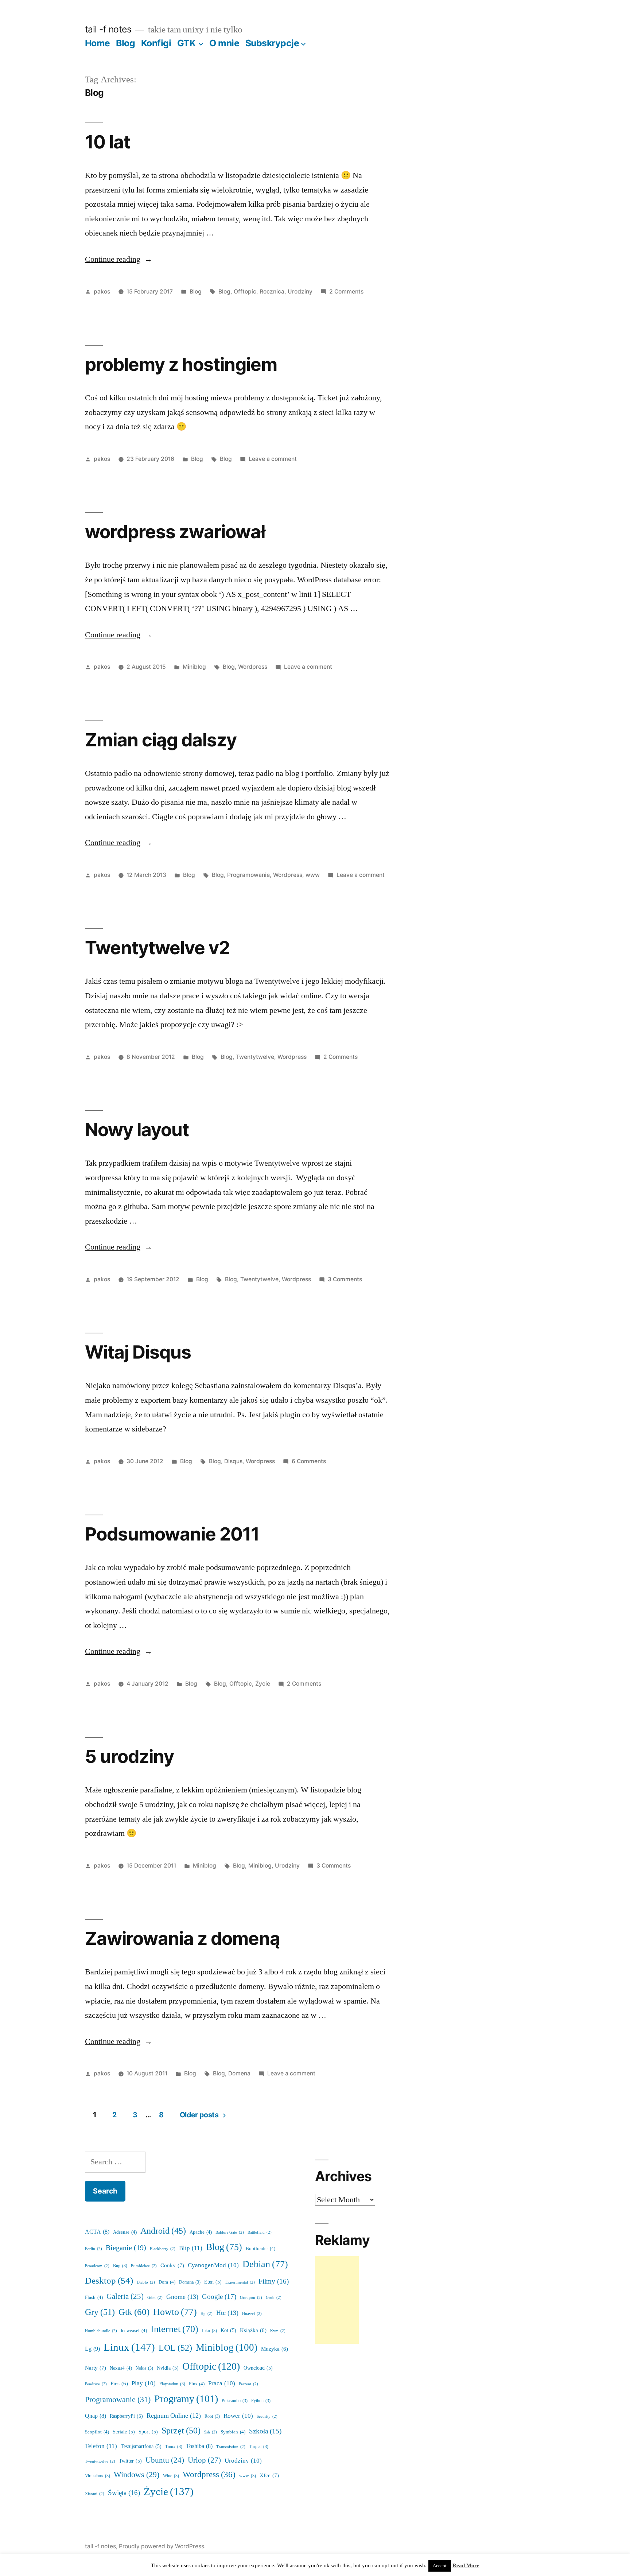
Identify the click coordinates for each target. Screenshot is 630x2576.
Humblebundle (101, 2331)
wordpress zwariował (175, 532)
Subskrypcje (272, 43)
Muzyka (275, 2349)
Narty (96, 2368)
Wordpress (253, 667)
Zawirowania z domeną (182, 1938)
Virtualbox (98, 2476)
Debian (265, 2264)
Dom (167, 2282)
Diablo (146, 2282)
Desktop (109, 2281)
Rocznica (272, 292)
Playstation (172, 2384)
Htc (227, 2313)
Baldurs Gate (230, 2232)
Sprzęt (181, 2431)
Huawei (252, 2314)
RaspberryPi (126, 2416)
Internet (174, 2329)
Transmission (231, 2447)
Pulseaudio (235, 2401)
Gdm (155, 2298)
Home (98, 43)
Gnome (182, 2297)
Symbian (233, 2432)
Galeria (125, 2297)
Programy (186, 2399)
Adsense (125, 2232)
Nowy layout (137, 1130)
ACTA (97, 2232)
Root (212, 2416)
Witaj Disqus (138, 1352)
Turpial (259, 2447)
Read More (466, 2566)
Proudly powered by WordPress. (162, 2546)
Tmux (174, 2447)
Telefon (101, 2446)
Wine (171, 2476)
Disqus (233, 1461)
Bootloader (260, 2249)
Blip (191, 2248)
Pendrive (96, 2384)
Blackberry (163, 2249)
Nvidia (168, 2368)
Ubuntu (165, 2460)
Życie (263, 1684)
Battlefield (260, 2232)
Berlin (94, 2249)
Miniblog (194, 667)
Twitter (130, 2461)
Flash (94, 2297)
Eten (213, 2282)
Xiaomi (95, 2494)
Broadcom (97, 2266)
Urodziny (300, 292)
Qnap (96, 2416)
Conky (172, 2266)
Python (261, 2401)
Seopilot (97, 2432)
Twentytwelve (255, 1057)
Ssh (211, 2432)
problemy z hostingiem (181, 364)
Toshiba (199, 2446)
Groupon (251, 2298)
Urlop (204, 2460)
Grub (274, 2298)
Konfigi (156, 43)
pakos (102, 292)
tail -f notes (108, 29)
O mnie (224, 43)
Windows (137, 2475)
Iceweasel (134, 2331)
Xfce (269, 2476)
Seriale (124, 2432)
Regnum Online (174, 2416)
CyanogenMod (213, 2265)
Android (163, 2231)
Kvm (278, 2331)
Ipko (209, 2331)
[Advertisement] (337, 2300)
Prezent (248, 2384)
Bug (120, 2266)
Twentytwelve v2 (157, 948)
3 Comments (345, 1279)
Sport (148, 2432)
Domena (239, 2073)
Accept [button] (440, 2566)
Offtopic (245, 292)
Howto (175, 2312)
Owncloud (258, 2368)
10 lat (108, 142)
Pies (119, 2384)
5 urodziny (129, 1756)
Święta (124, 2493)
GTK (186, 43)
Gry (100, 2312)
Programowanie (248, 875)
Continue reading (118, 259)
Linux (129, 2347)
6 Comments (309, 1461)
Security (267, 2416)
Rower (238, 2416)
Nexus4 (121, 2368)
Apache (201, 2232)
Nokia (144, 2368)
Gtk (134, 2312)
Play (144, 2383)
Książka (253, 2330)
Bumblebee (144, 2266)
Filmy (274, 2281)
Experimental (240, 2282)
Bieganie (126, 2248)
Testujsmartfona (141, 2446)
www (313, 875)
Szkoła (265, 2431)
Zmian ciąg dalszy (161, 740)
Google (219, 2297)
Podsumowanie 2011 (172, 1534)
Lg (92, 2349)
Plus (197, 2384)
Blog (125, 43)
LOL (175, 2348)
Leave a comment (273, 459)
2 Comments (346, 292)
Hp (207, 2314)
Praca (222, 2383)
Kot (228, 2330)
